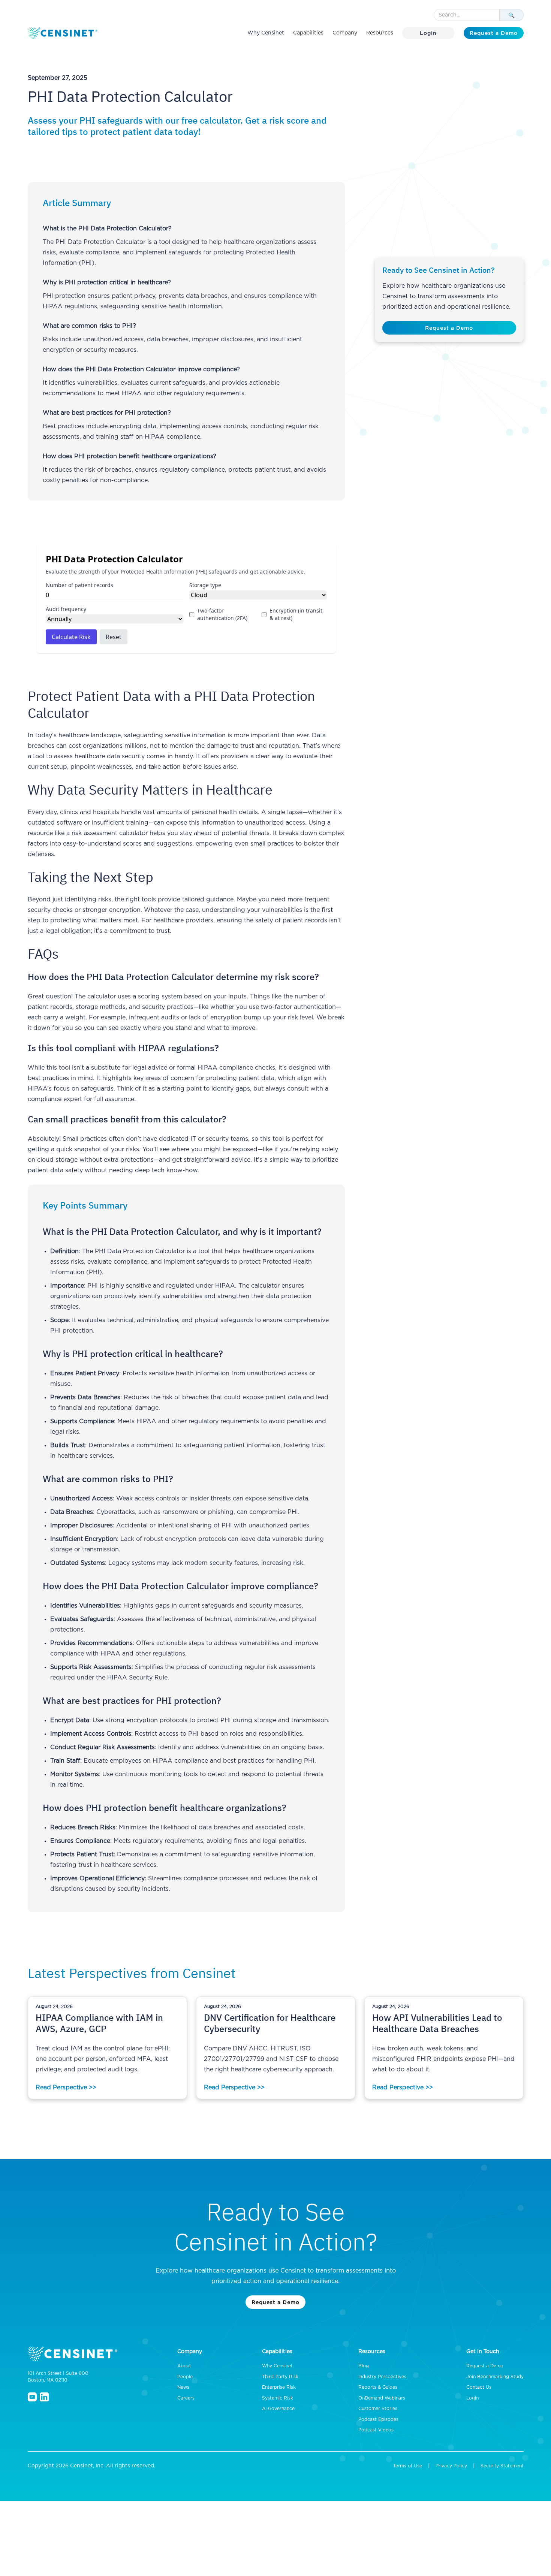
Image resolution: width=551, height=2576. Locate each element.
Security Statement (502, 2466)
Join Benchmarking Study (495, 2377)
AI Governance (278, 2409)
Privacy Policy (451, 2466)
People (185, 2377)
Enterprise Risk (279, 2387)
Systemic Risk (278, 2398)
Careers (186, 2398)
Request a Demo (494, 33)
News (183, 2387)
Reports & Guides (378, 2387)
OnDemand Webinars (382, 2398)
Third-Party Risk (280, 2377)
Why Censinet (266, 33)
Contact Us (479, 2387)
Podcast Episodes (378, 2419)
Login (428, 33)
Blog (364, 2366)
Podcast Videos (376, 2430)
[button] (308, 33)
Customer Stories (378, 2409)
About (184, 2366)
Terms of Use (408, 2466)
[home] (63, 33)
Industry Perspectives (382, 2377)
